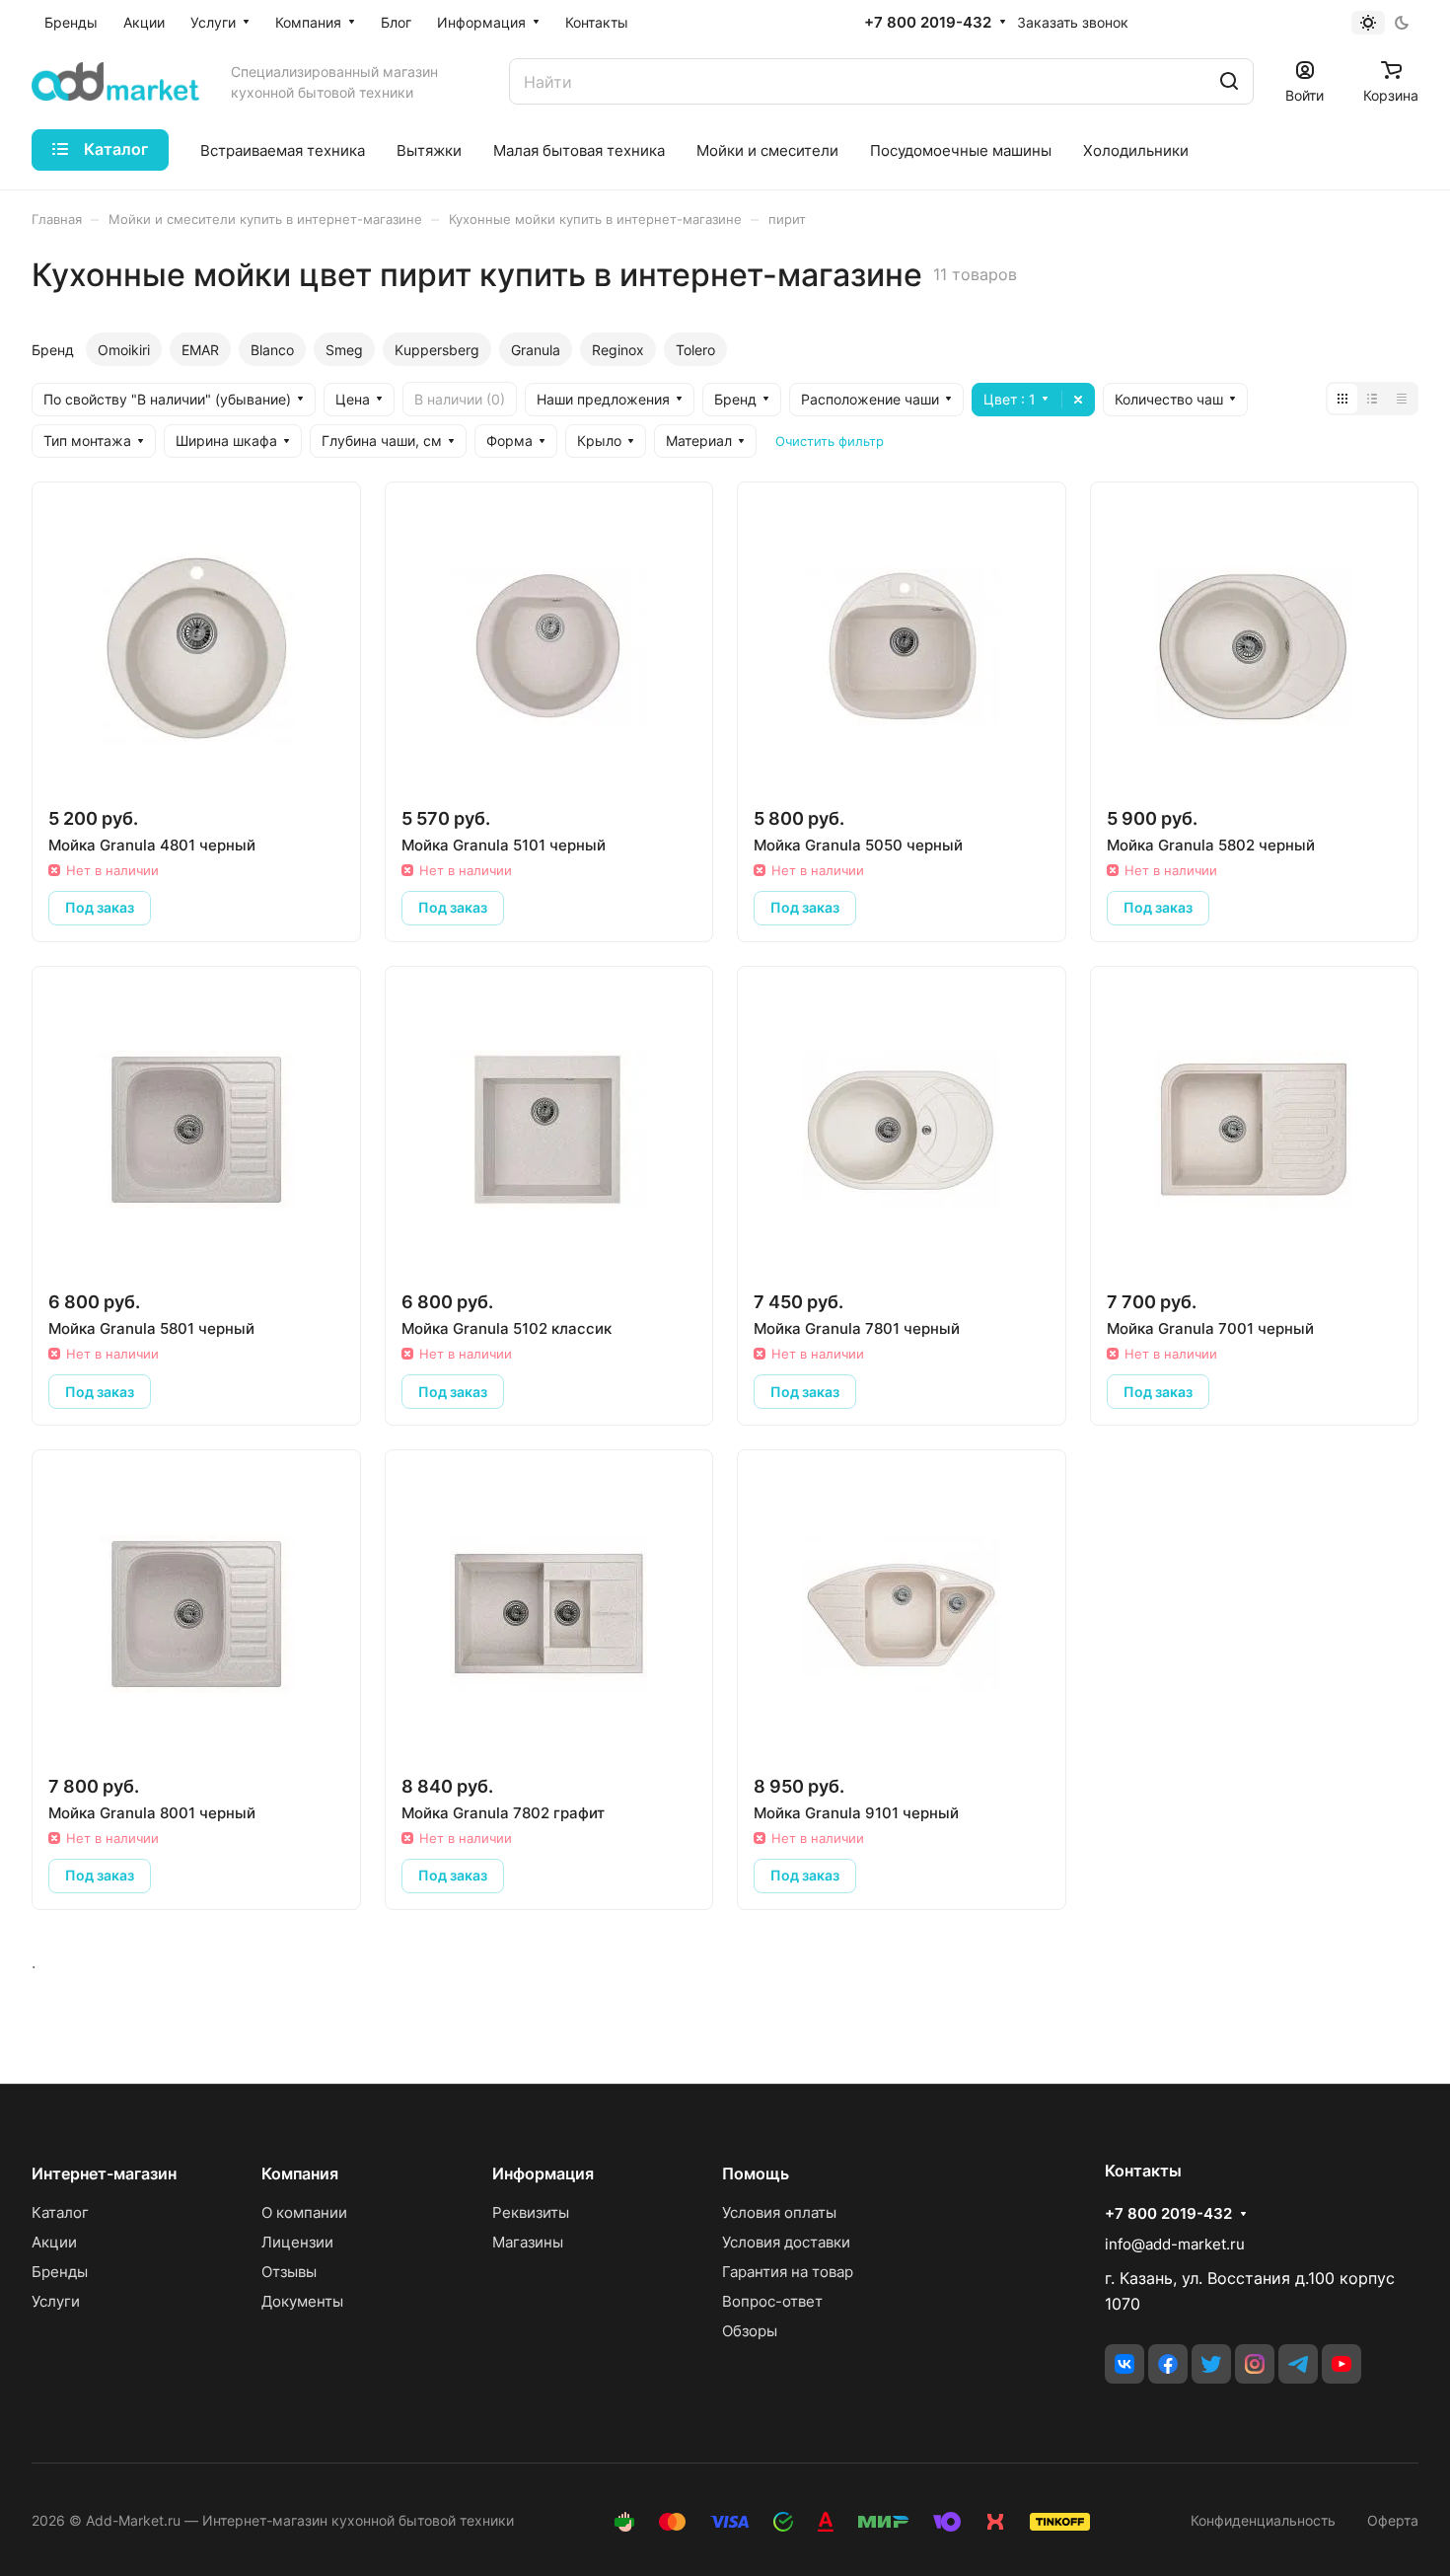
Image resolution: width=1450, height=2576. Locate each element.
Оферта (1393, 2520)
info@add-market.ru (1175, 2244)
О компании (304, 2212)
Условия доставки (786, 2242)
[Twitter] (1211, 2364)
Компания (300, 2173)
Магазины (528, 2242)
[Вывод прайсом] (1402, 399)
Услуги (56, 2301)
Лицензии (297, 2242)
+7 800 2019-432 (928, 23)
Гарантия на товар (788, 2272)
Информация (543, 2173)
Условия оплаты (779, 2212)
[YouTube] (1341, 2364)
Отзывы (289, 2272)
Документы (302, 2301)
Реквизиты (531, 2212)
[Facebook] (1168, 2364)
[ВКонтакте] (1124, 2364)
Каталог (60, 2212)
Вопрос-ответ (772, 2301)
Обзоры (750, 2331)
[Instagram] (1255, 2364)
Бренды (60, 2272)
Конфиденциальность (1263, 2520)
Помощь (756, 2173)
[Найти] (1229, 81)
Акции (54, 2242)
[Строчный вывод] (1372, 399)
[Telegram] (1298, 2364)
